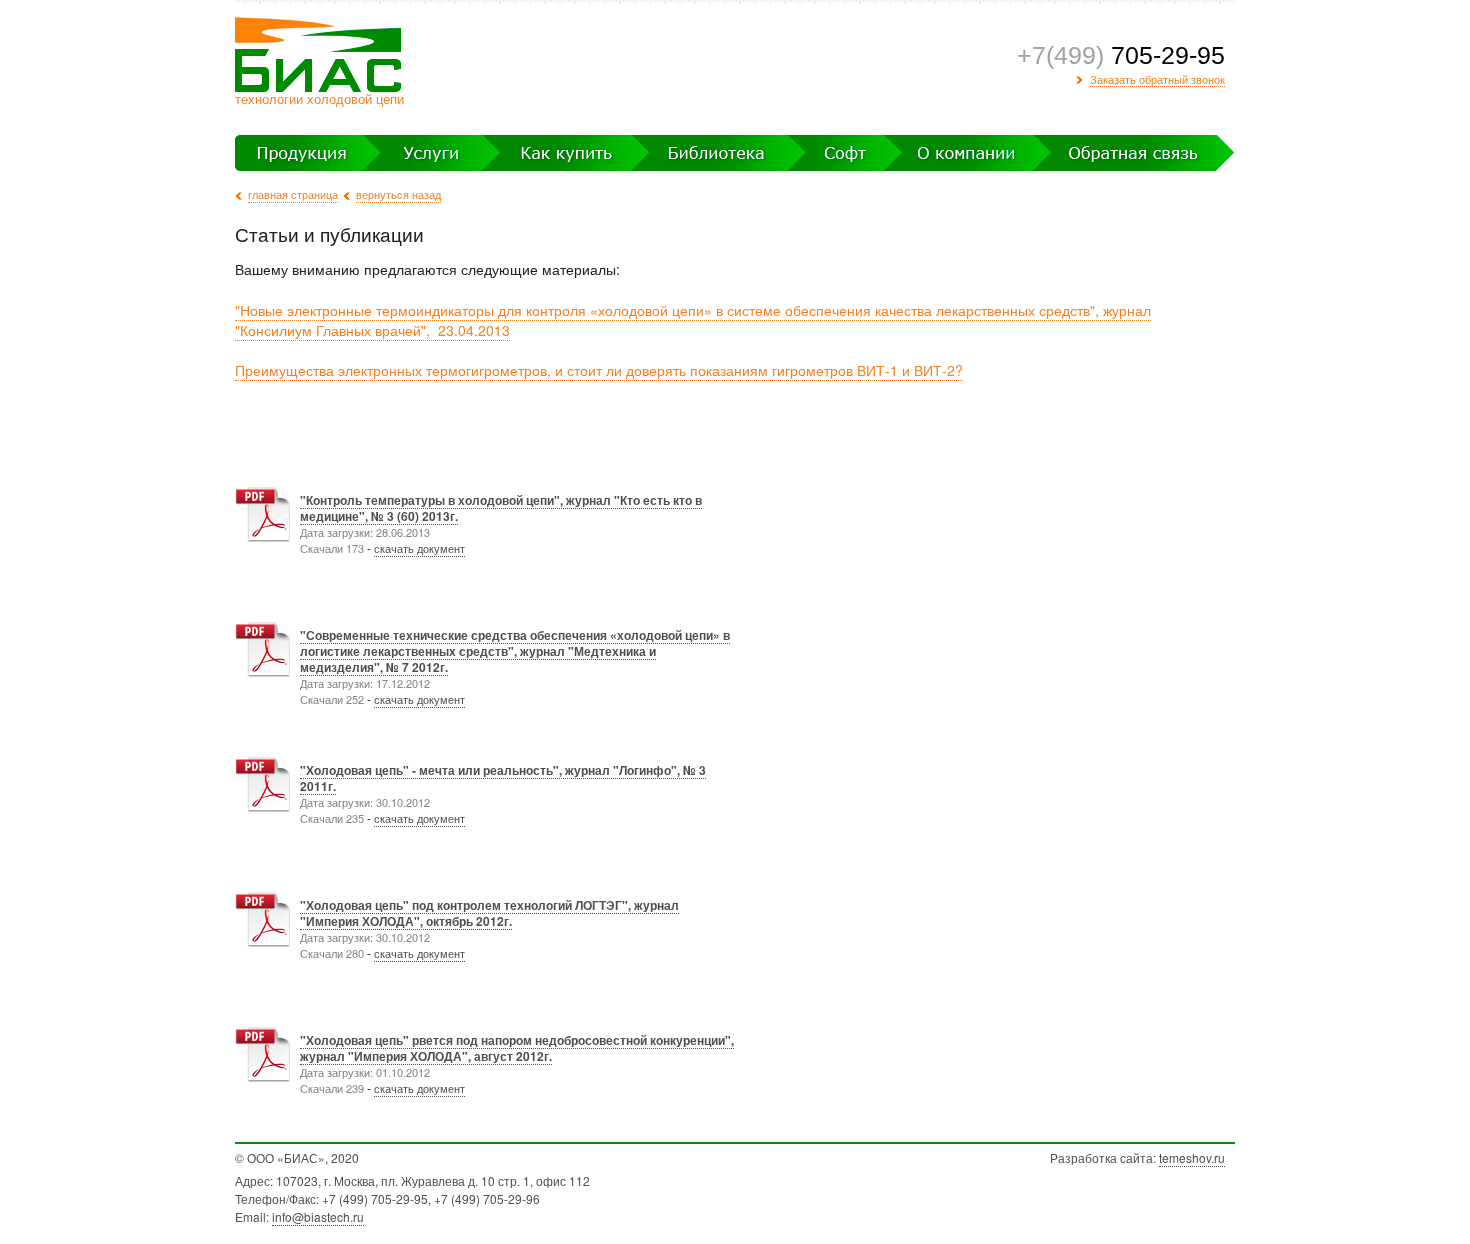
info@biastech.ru (318, 1216)
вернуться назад (398, 194)
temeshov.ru (1192, 1157)
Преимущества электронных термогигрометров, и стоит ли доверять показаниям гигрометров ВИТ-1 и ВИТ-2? (599, 370)
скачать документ (419, 548)
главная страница (293, 194)
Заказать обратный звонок (1157, 80)
